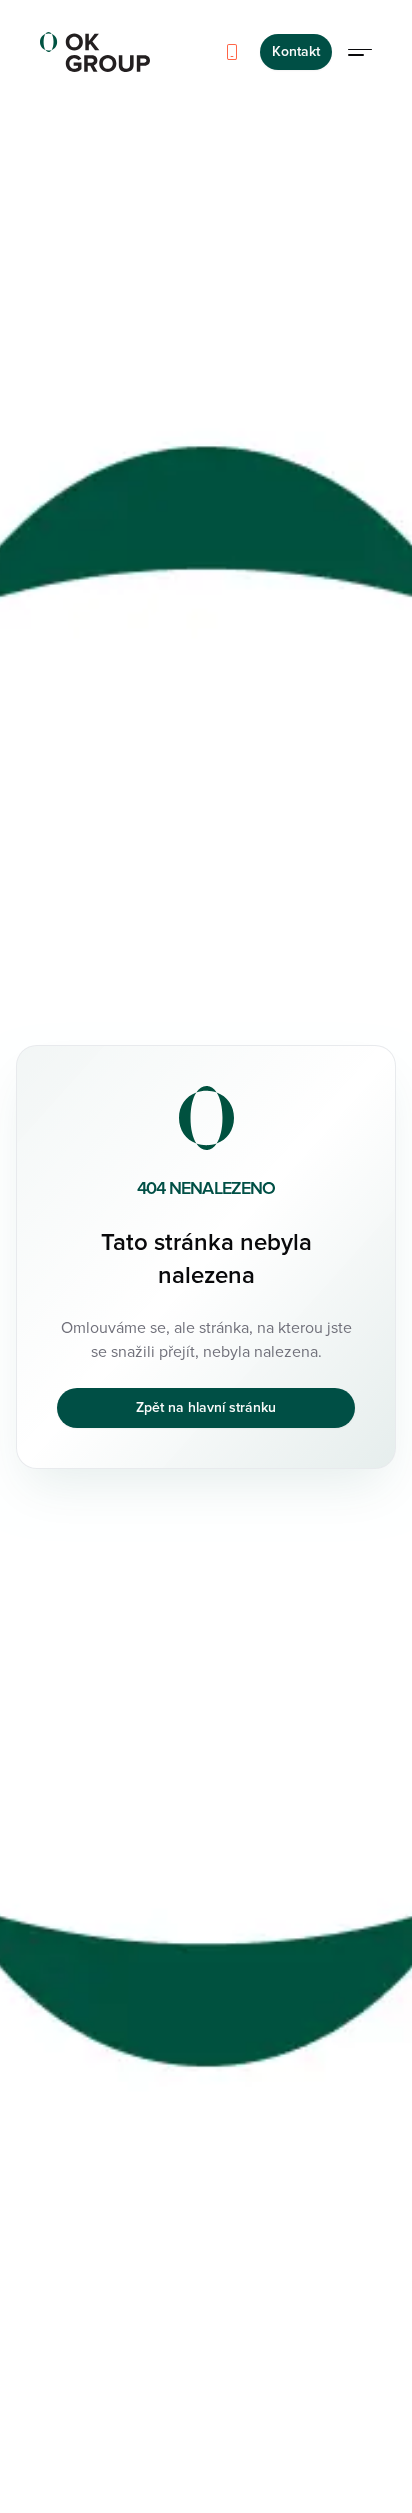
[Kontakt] (232, 52)
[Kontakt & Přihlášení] (360, 52)
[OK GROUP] (95, 52)
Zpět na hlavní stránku (206, 1407)
